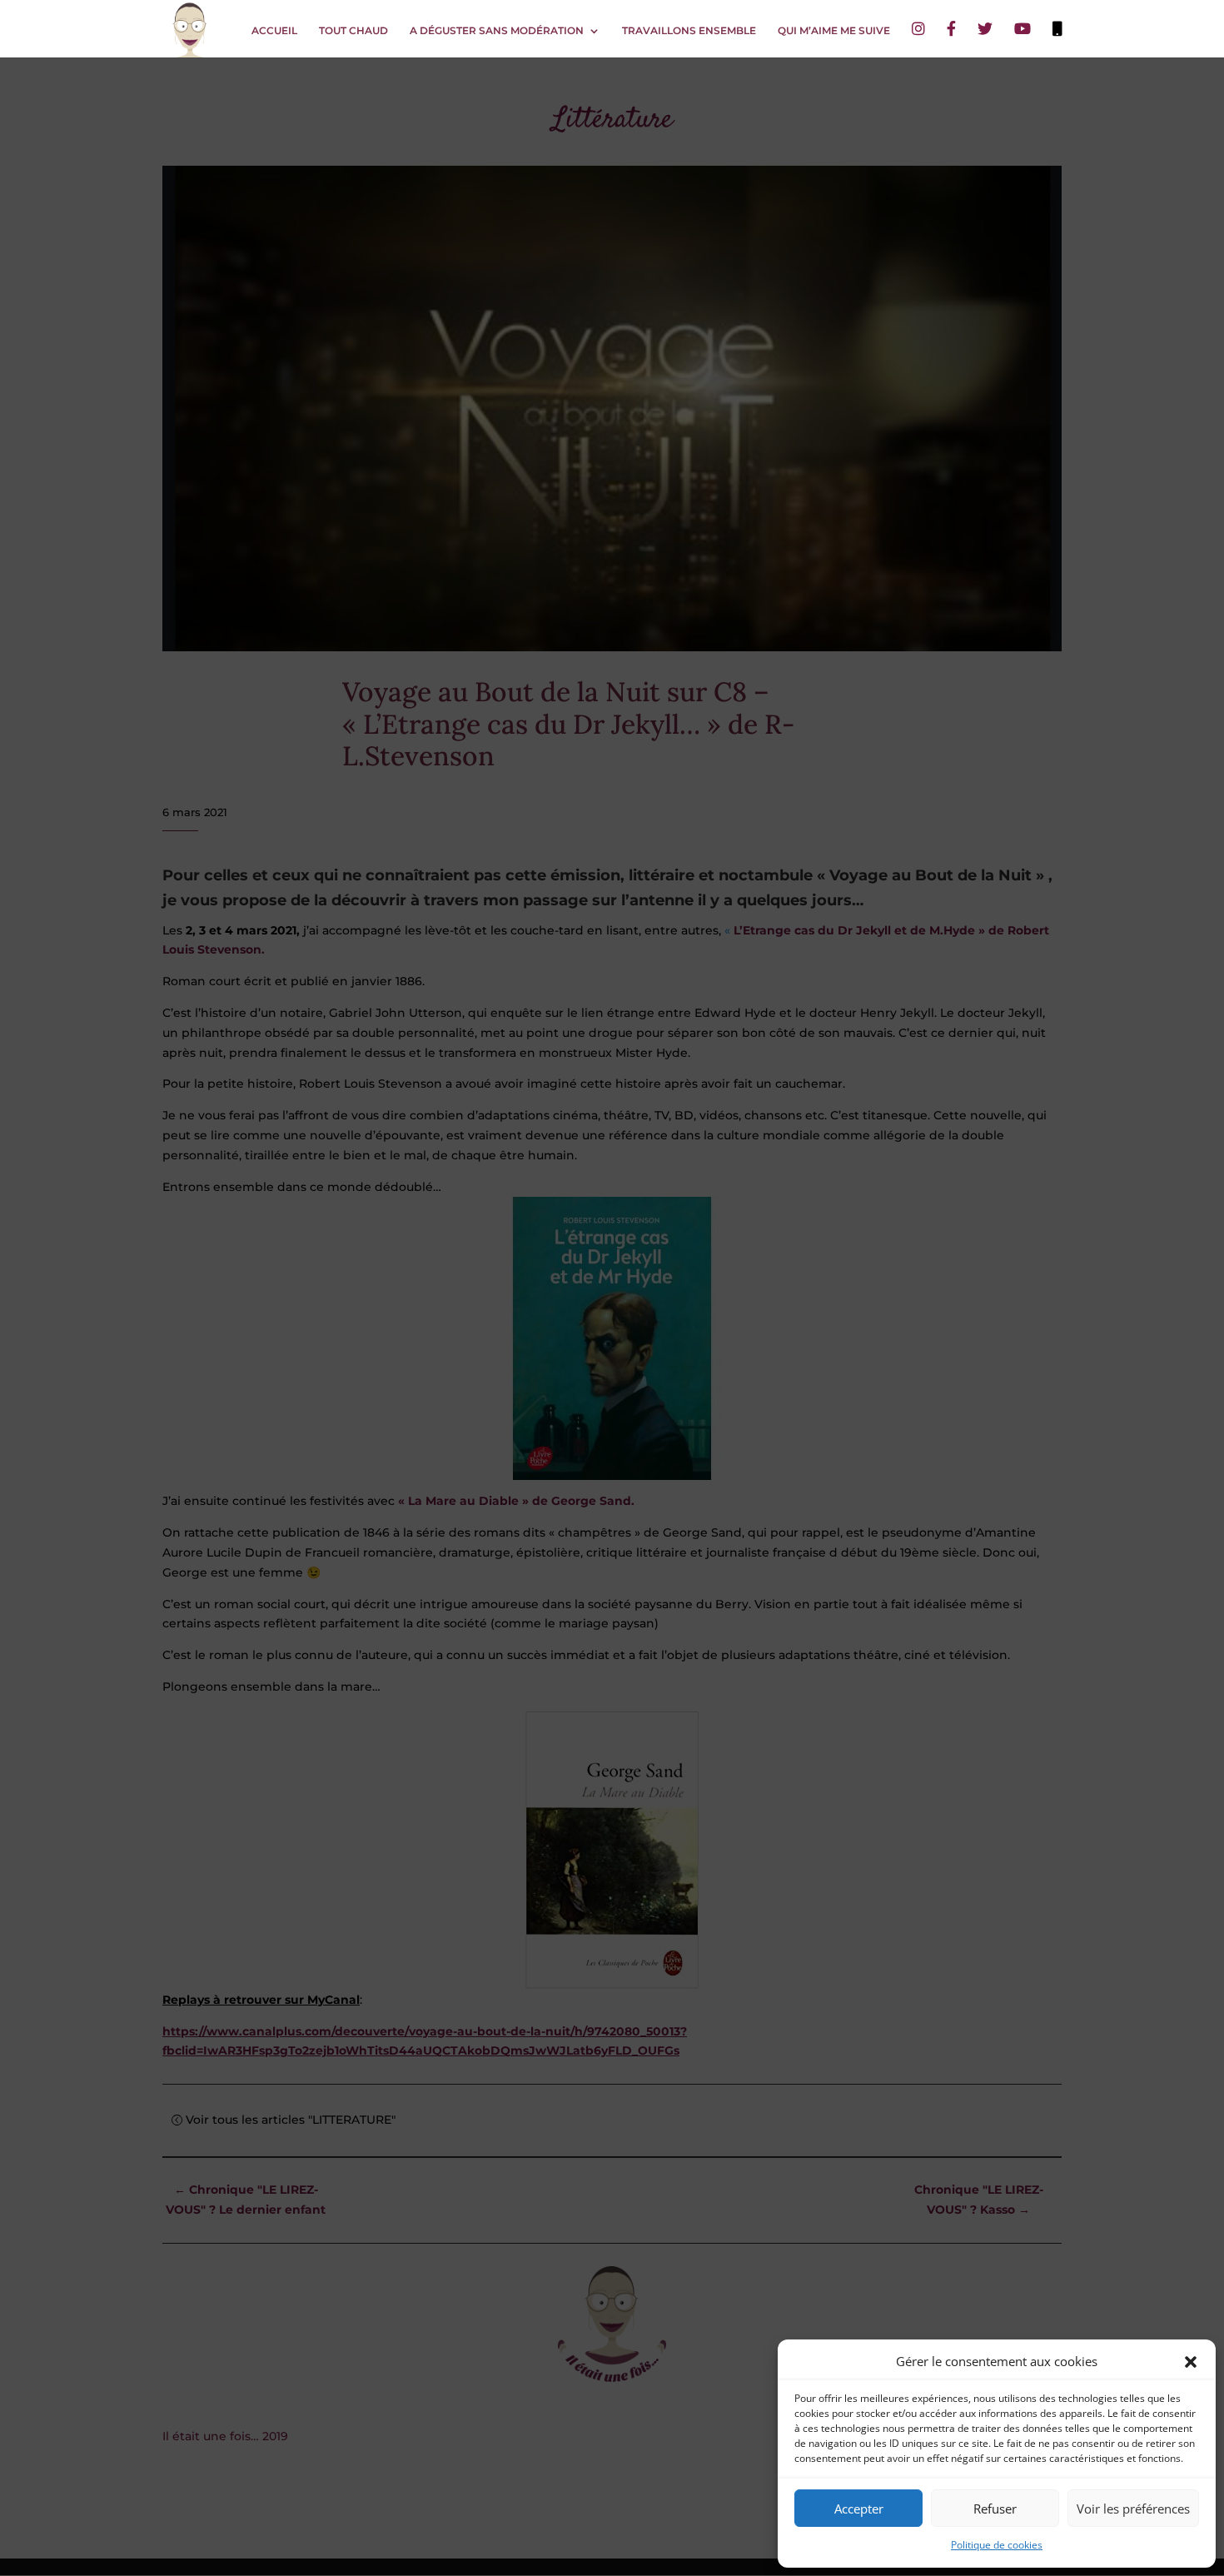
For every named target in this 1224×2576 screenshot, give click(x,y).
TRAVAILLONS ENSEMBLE (689, 31)
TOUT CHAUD (353, 31)
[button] (1191, 2362)
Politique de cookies (997, 2545)
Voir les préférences (1133, 2509)
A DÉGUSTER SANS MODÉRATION (497, 31)
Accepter (859, 2509)
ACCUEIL (274, 31)
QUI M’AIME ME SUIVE (834, 31)
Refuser (995, 2509)
